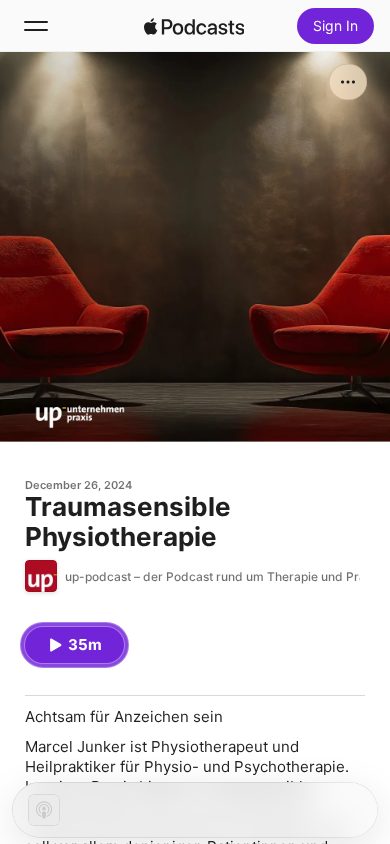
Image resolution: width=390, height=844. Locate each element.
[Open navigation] (36, 26)
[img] (194, 26)
